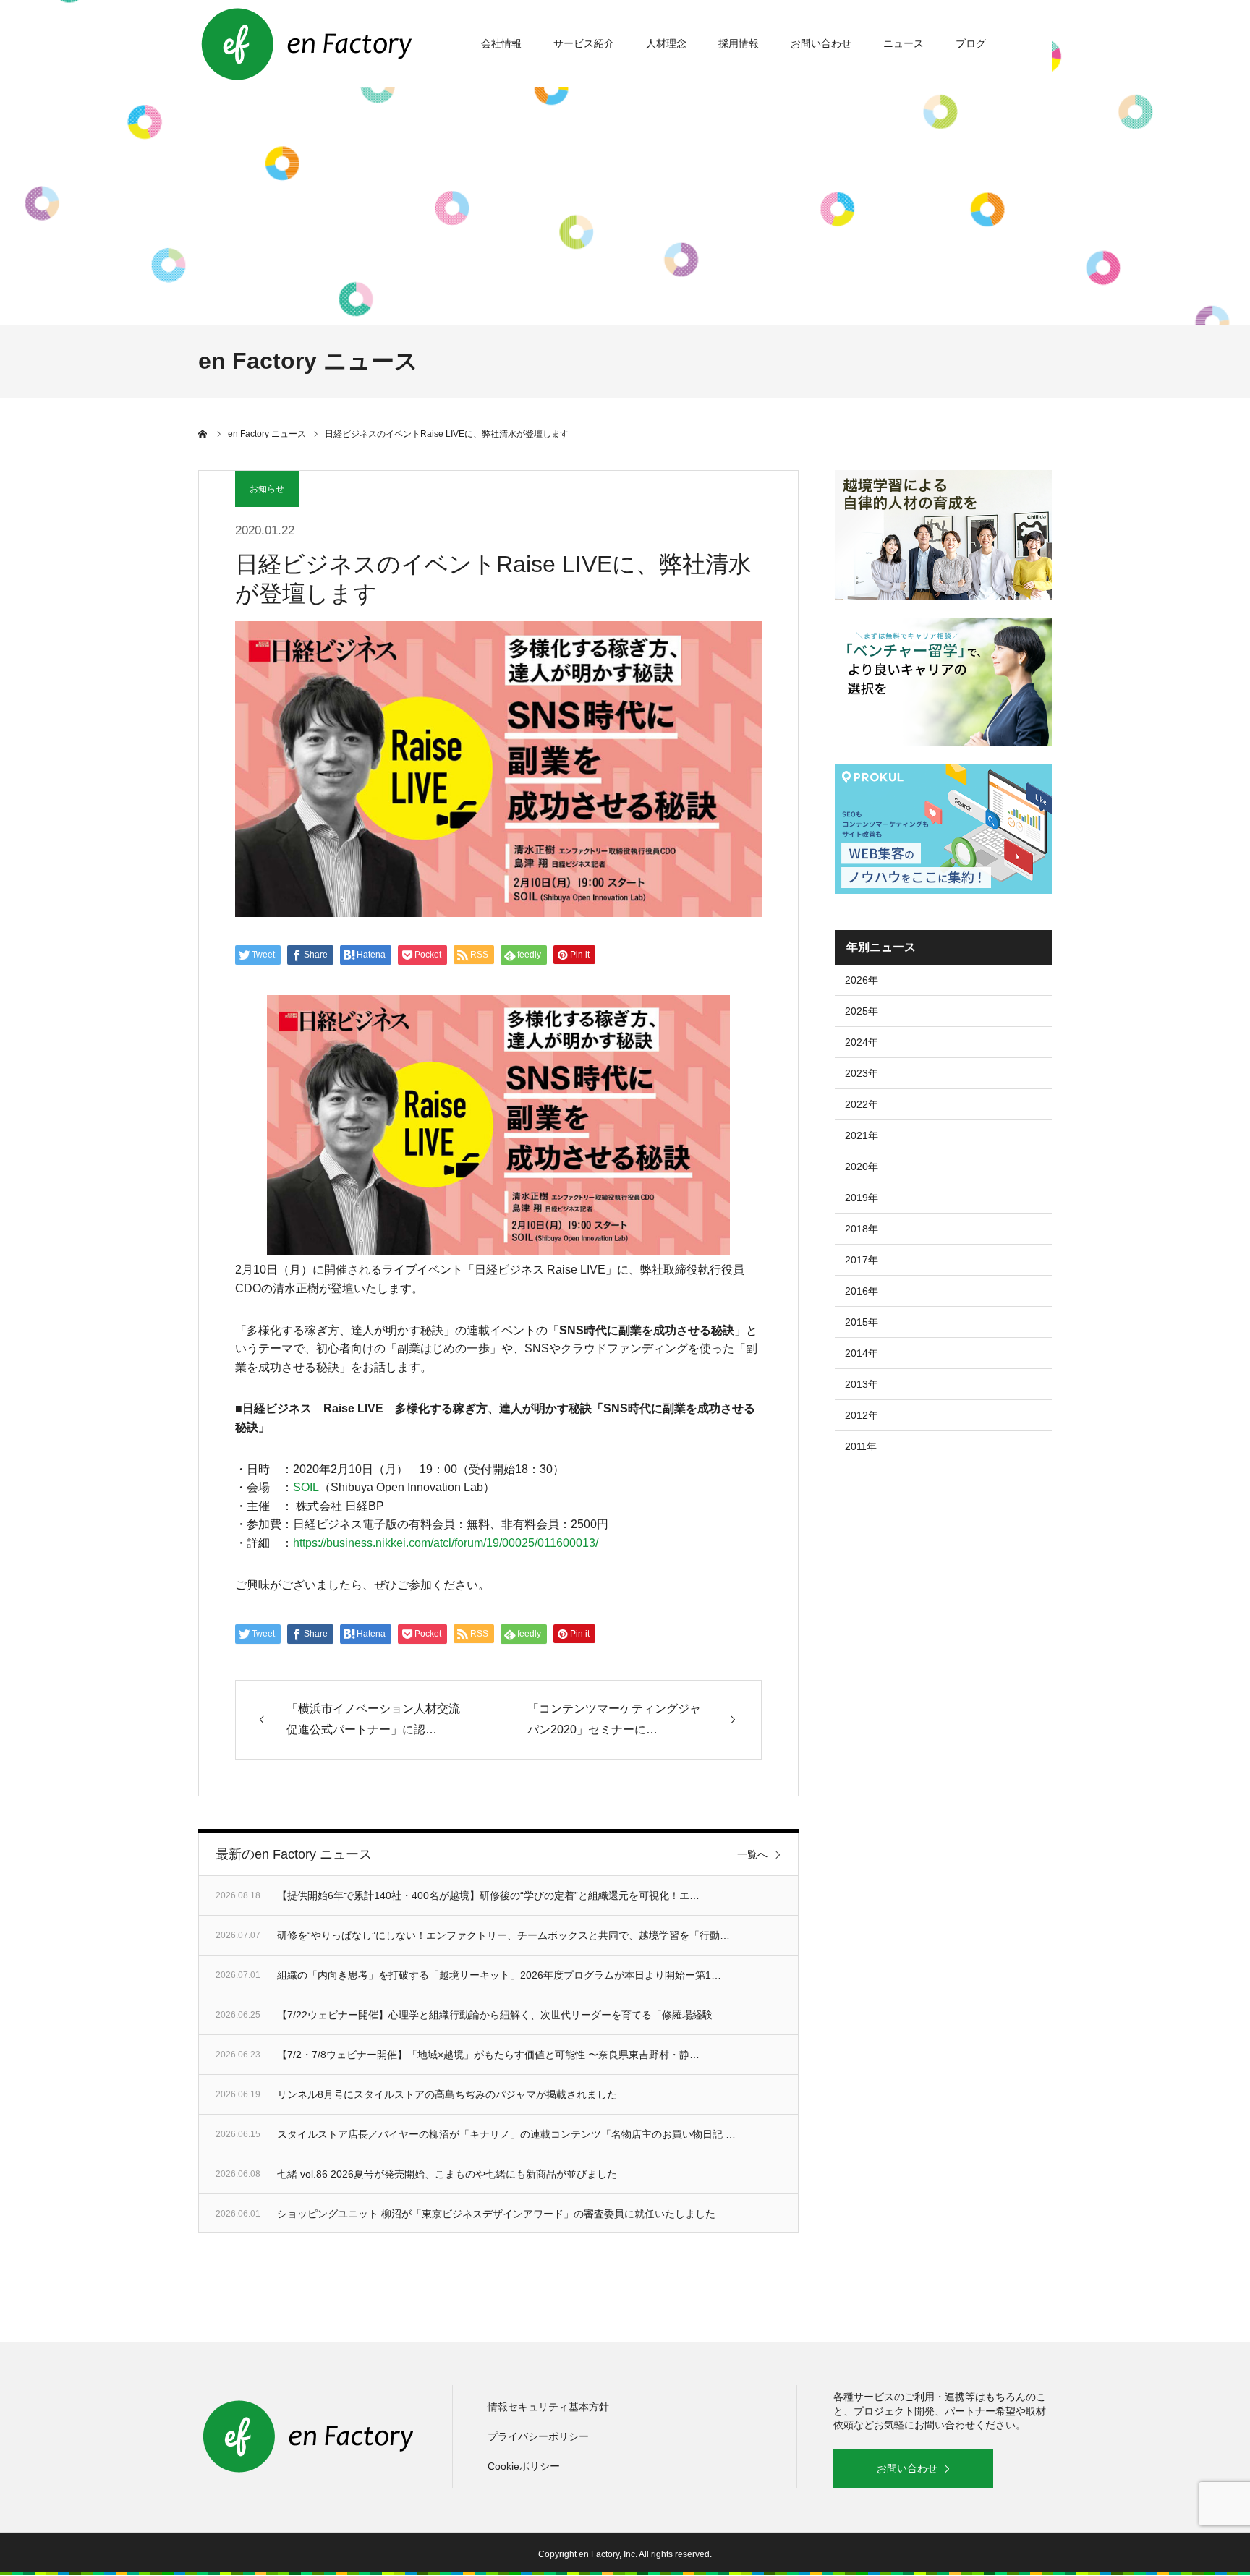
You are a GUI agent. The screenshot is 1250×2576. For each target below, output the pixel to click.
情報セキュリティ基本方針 (548, 2407)
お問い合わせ (821, 43)
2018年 (862, 1229)
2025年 (862, 1011)
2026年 (862, 980)
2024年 (862, 1042)
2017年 (862, 1260)
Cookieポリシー (524, 2466)
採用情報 (739, 43)
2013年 (862, 1384)
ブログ (971, 43)
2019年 (862, 1198)
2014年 (862, 1353)
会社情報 (501, 43)
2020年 (862, 1167)
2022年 (862, 1104)
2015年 (862, 1322)
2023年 (862, 1073)
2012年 (862, 1415)
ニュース (904, 43)
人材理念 (666, 43)
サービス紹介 (584, 43)
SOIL (306, 1487)
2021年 (862, 1135)
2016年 (862, 1291)
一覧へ (752, 1854)
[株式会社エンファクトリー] (307, 43)
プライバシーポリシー (538, 2436)
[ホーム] (203, 434)
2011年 (861, 1446)
